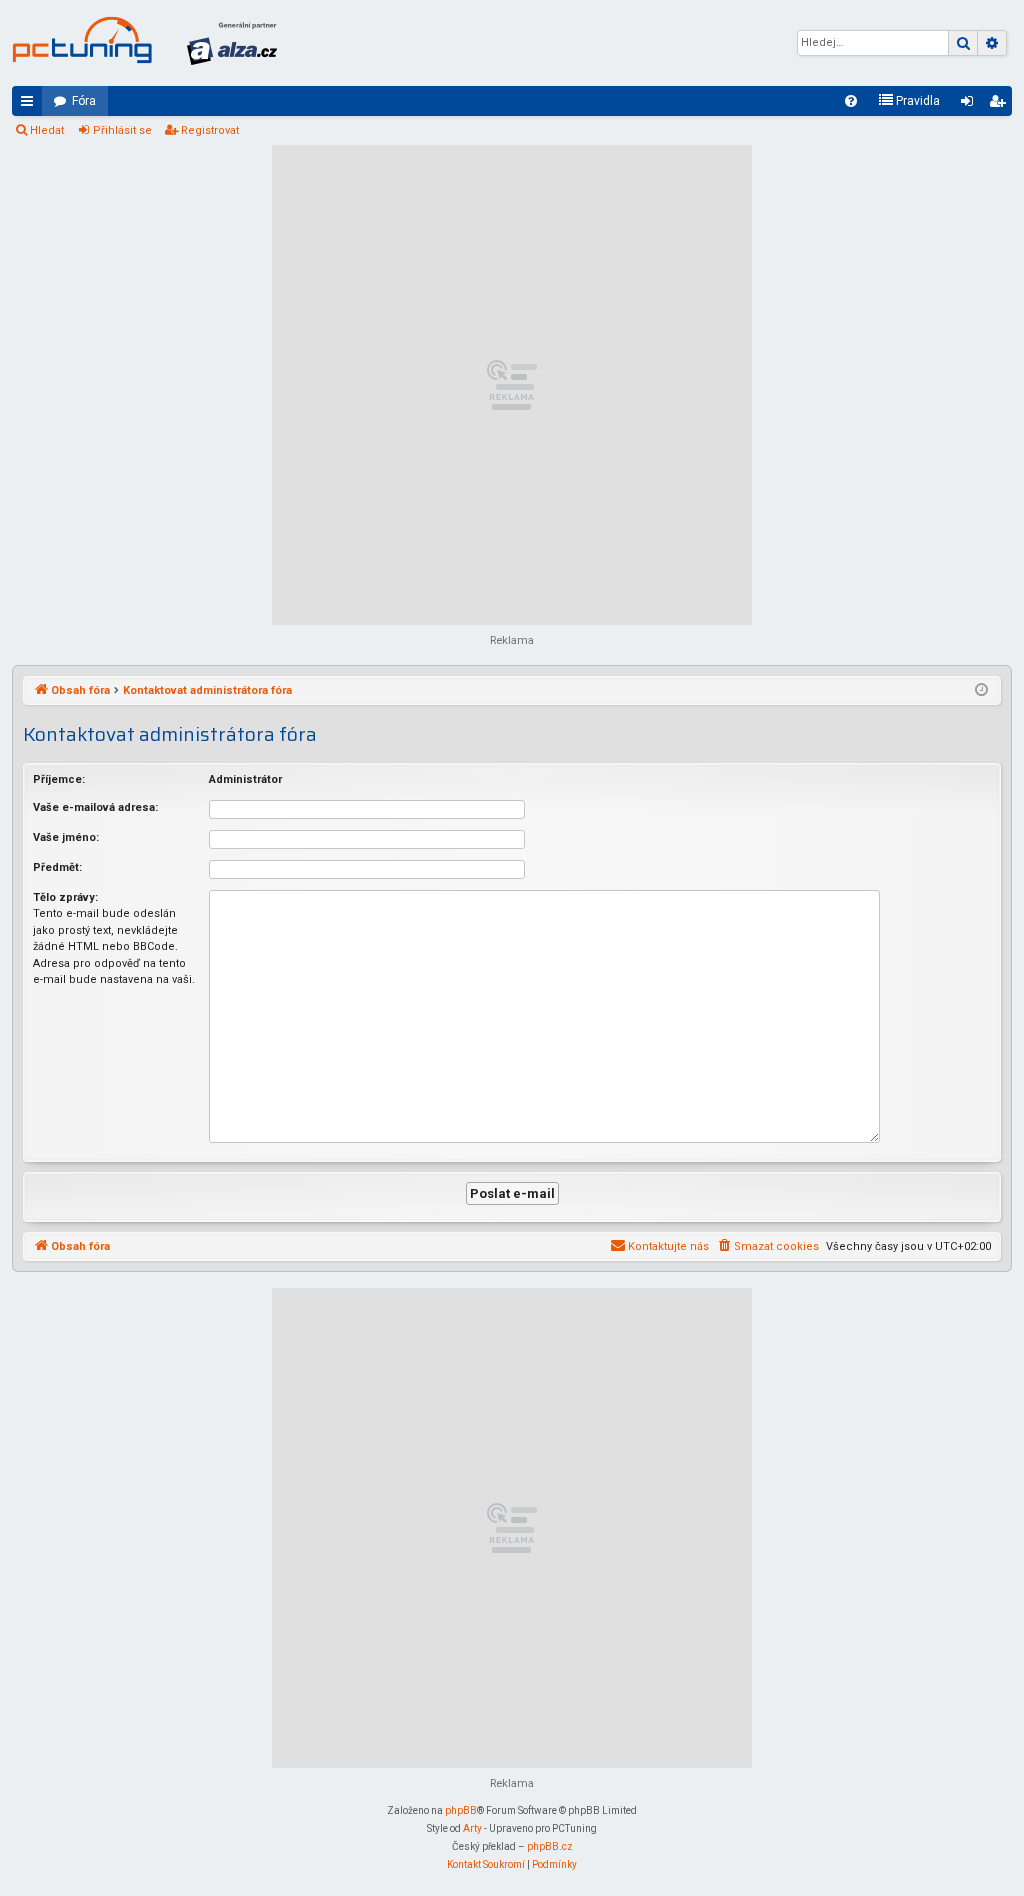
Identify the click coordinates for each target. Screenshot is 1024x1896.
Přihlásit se (122, 130)
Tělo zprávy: (65, 897)
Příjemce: (59, 779)
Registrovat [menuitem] (1001, 105)
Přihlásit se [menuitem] (971, 105)
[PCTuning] (82, 40)
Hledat (47, 130)
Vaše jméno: (66, 837)
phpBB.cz (550, 1846)
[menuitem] (851, 101)
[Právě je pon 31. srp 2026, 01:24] (981, 691)
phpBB (461, 1810)
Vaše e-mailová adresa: (95, 807)
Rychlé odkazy (31, 105)
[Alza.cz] (232, 43)
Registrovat (210, 130)
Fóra (84, 101)
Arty (472, 1828)
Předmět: (57, 867)
